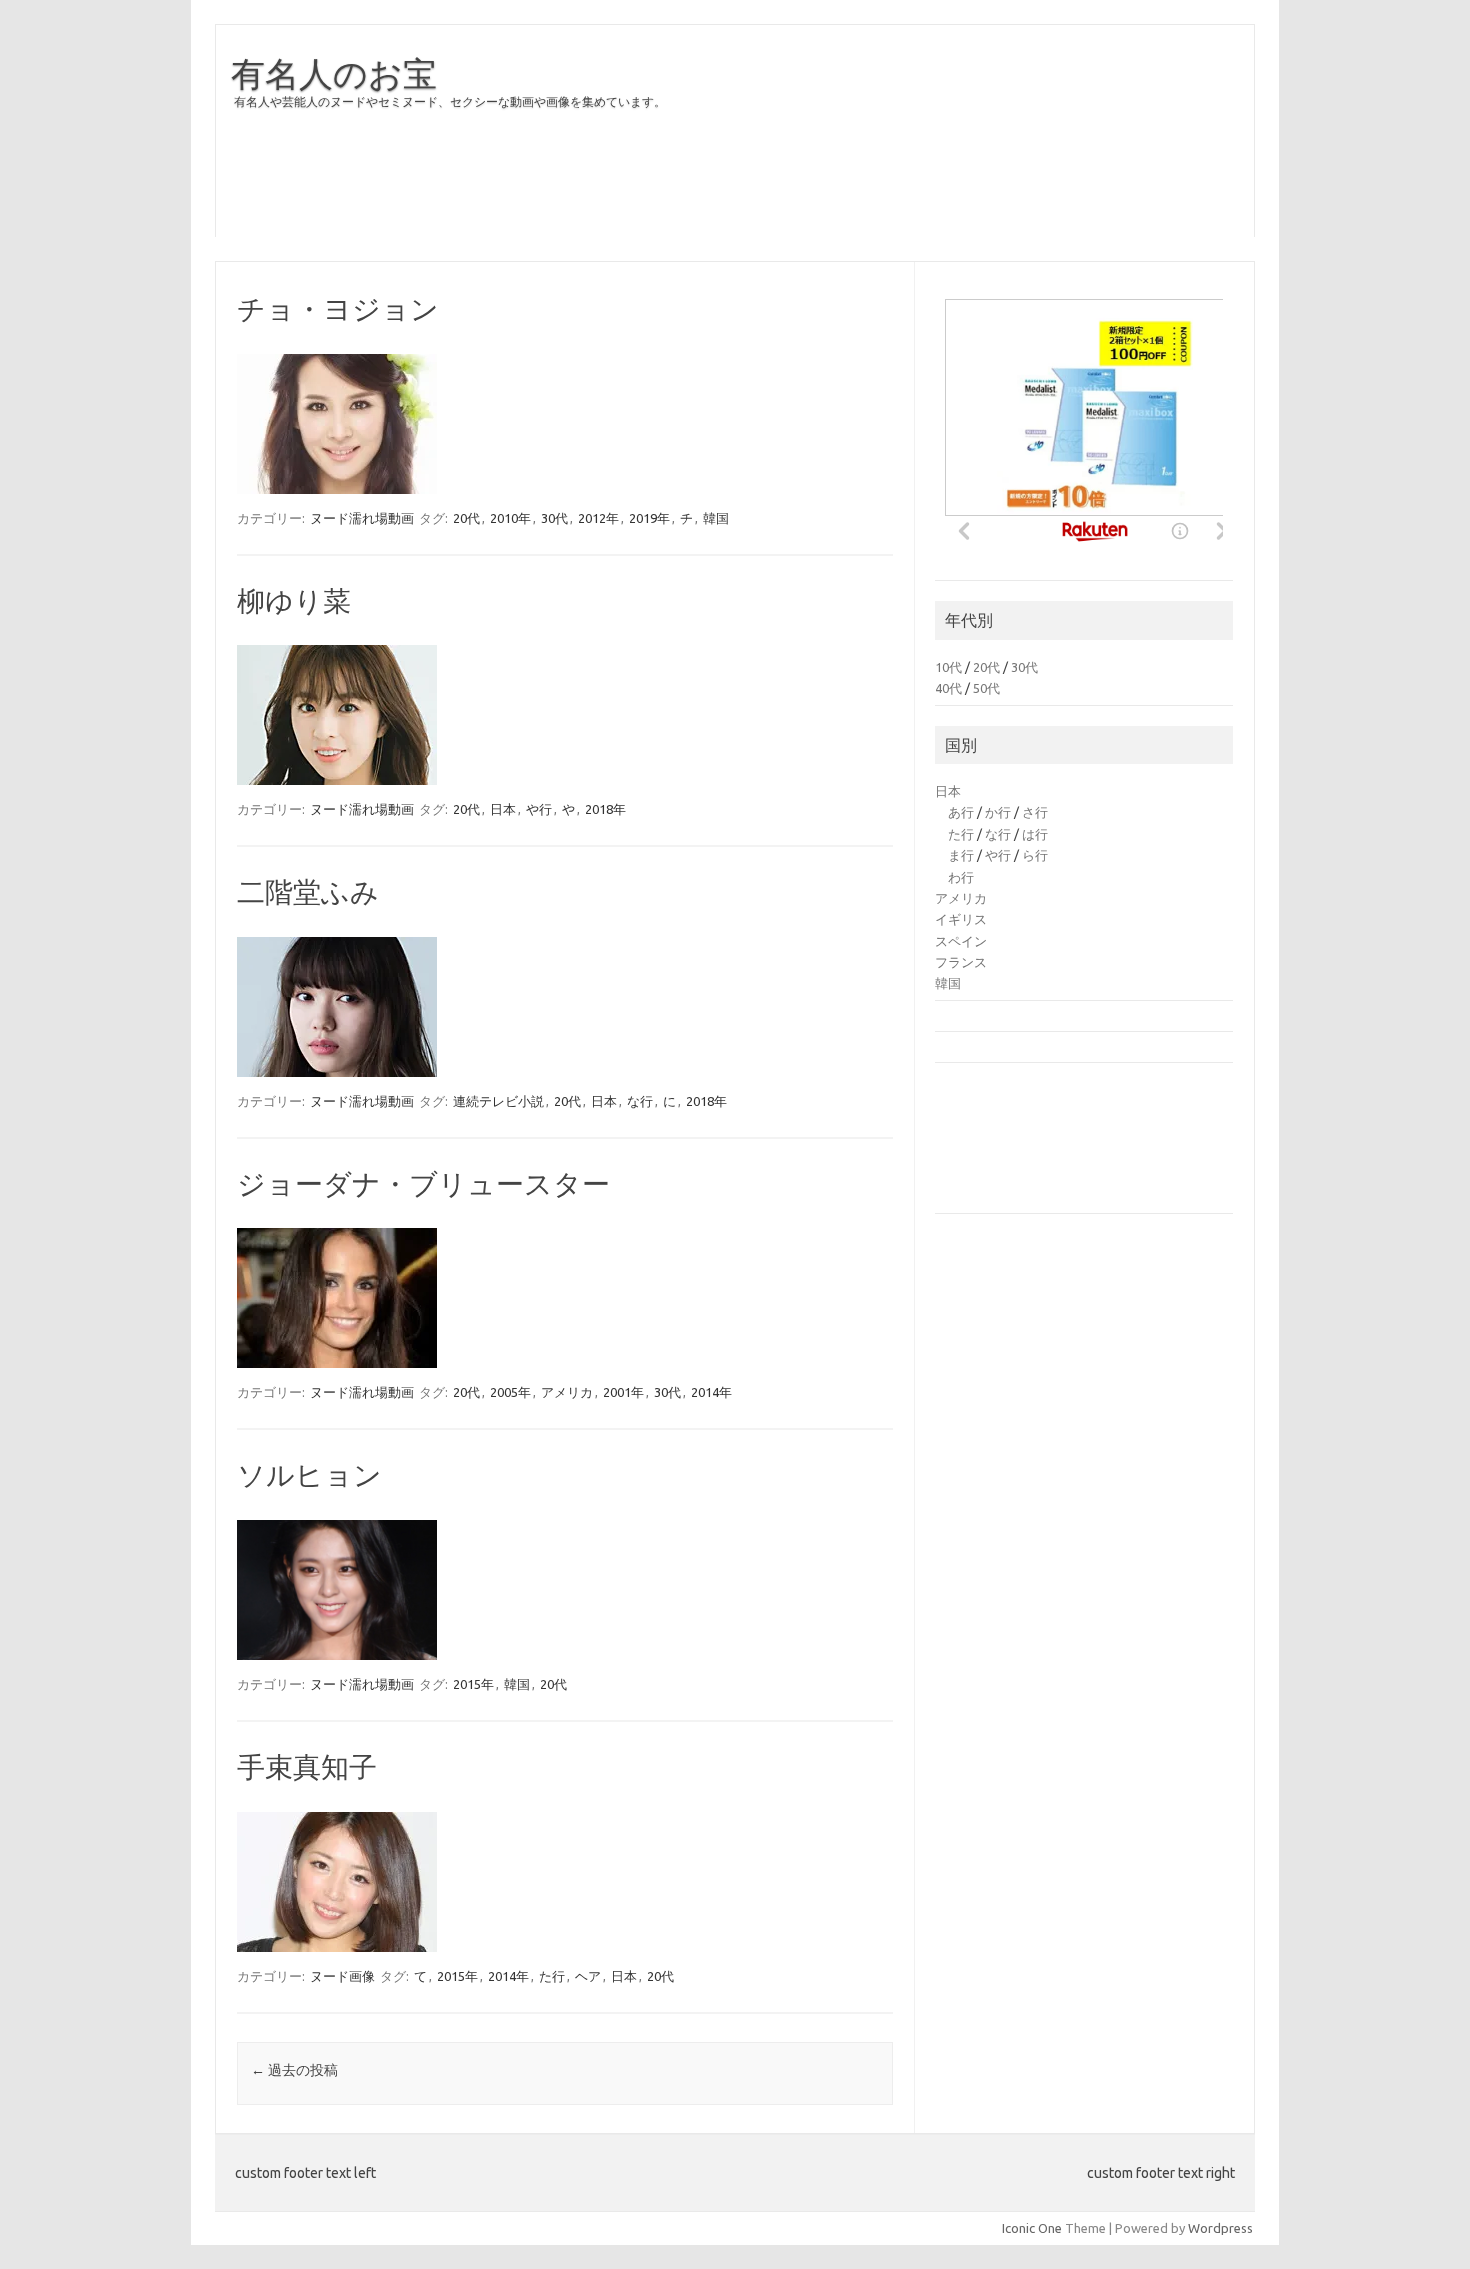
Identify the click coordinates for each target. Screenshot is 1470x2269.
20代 (466, 518)
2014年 (711, 1392)
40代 (948, 688)
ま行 (961, 855)
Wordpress (1220, 2228)
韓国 (716, 518)
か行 (998, 812)
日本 (503, 809)
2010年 (510, 518)
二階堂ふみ (308, 891)
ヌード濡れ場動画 (362, 518)
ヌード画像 (342, 1976)
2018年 (605, 809)
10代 (948, 667)
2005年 (510, 1392)
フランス (961, 962)
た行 (552, 1976)
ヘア (588, 1976)
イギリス (961, 919)
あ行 (961, 812)
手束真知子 (307, 1766)
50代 (986, 688)
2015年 (473, 1684)
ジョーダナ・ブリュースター (423, 1183)
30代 (554, 518)
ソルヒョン (309, 1474)
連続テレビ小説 (498, 1101)
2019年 (649, 518)
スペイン (961, 941)
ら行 (1035, 855)
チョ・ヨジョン (338, 308)
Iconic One (1032, 2228)
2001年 (623, 1392)
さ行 (1035, 812)
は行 (1035, 834)
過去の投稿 (294, 2070)
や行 (539, 809)
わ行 (961, 877)
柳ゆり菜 (294, 600)
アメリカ (567, 1392)
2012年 (598, 518)
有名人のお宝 (334, 73)
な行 (640, 1101)
